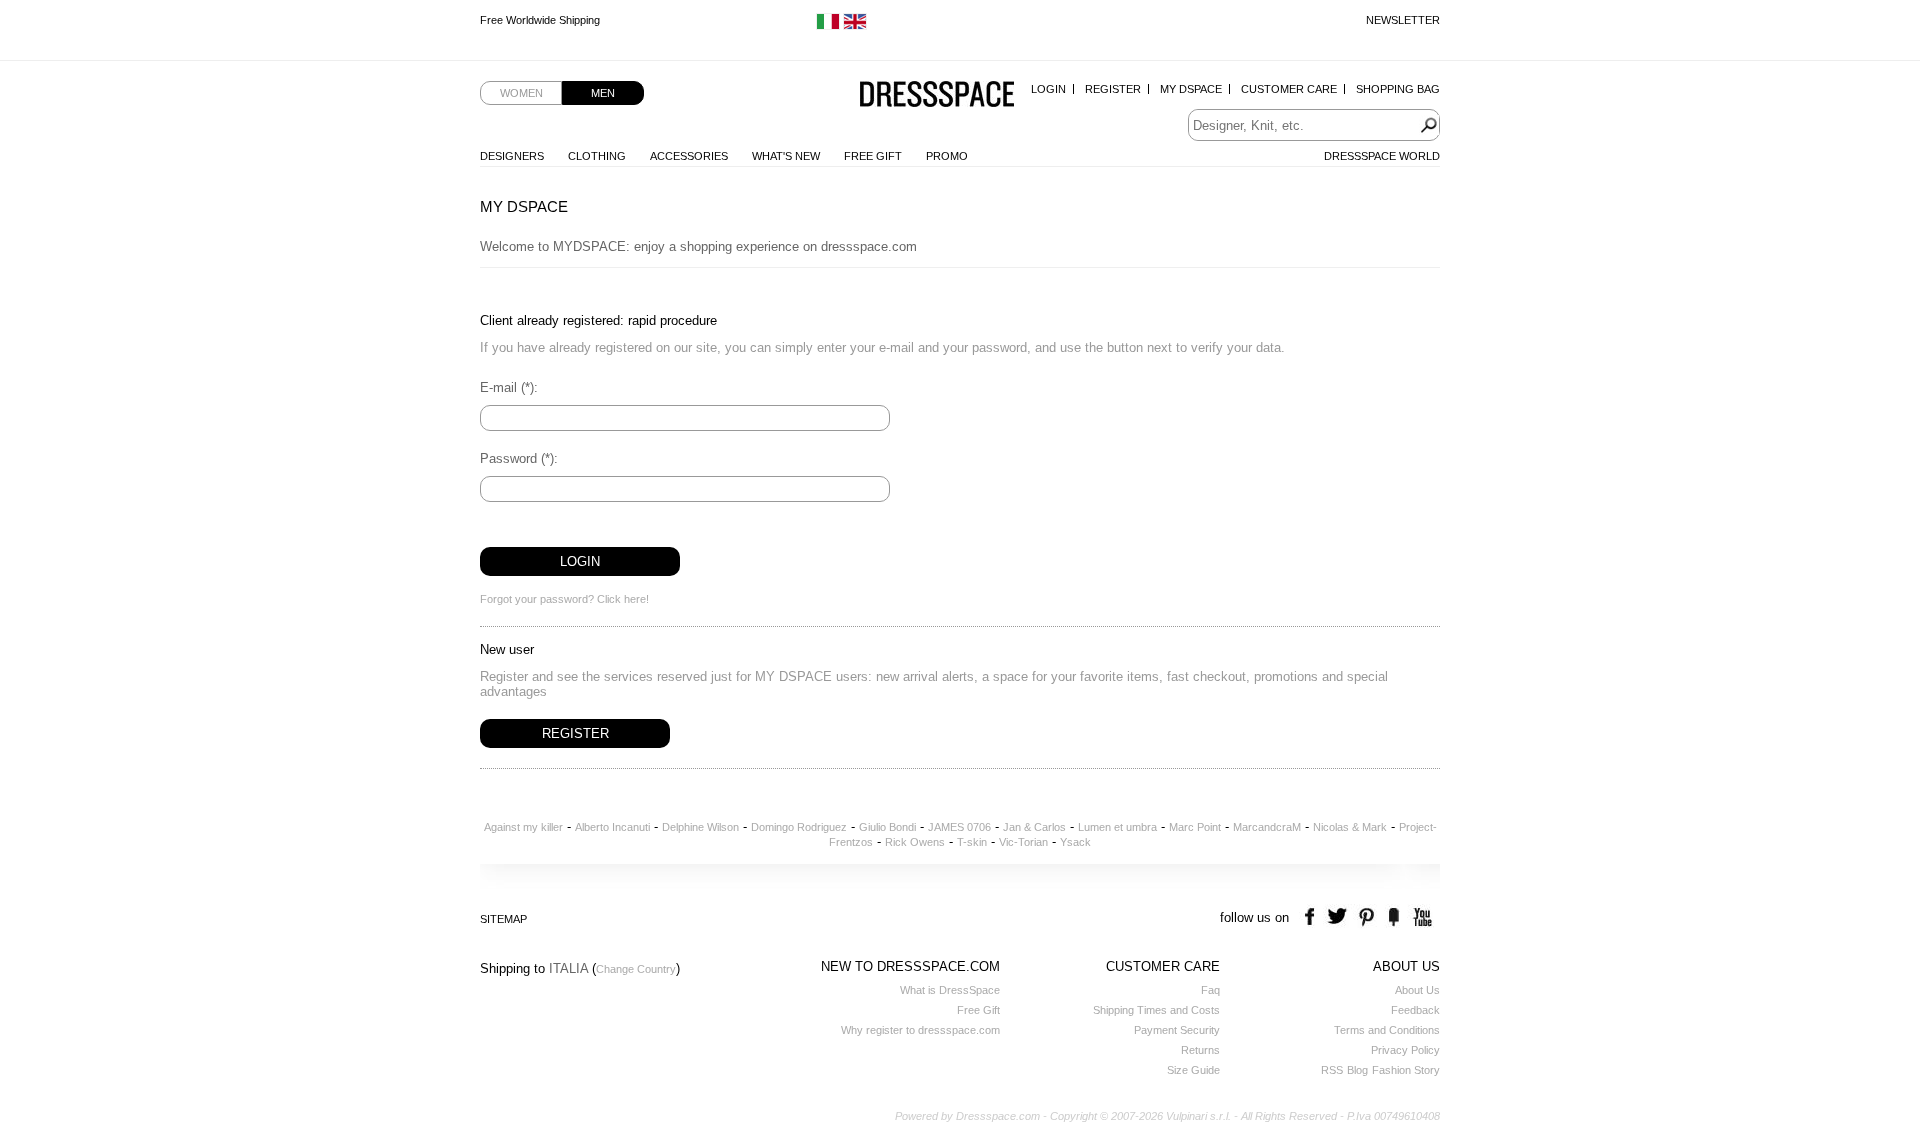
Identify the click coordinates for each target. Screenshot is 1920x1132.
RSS (1332, 1070)
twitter (1339, 917)
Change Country (636, 969)
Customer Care (1289, 89)
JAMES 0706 (959, 827)
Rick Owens (915, 842)
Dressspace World (1382, 156)
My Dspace (1191, 89)
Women (521, 93)
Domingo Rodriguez (799, 827)
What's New (786, 156)
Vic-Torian (1023, 842)
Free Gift (873, 156)
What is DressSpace (950, 990)
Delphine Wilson (700, 827)
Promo (947, 156)
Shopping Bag (1398, 89)
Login (1048, 89)
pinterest (1366, 917)
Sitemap (503, 919)
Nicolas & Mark (1350, 827)
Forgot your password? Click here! (564, 599)
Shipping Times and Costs (1156, 1010)
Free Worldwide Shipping (540, 20)
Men (603, 93)
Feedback (1415, 1010)
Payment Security (1177, 1030)
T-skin (972, 842)
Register (1113, 89)
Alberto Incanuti (612, 827)
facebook (1312, 917)
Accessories (689, 156)
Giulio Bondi (887, 827)
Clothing (597, 156)
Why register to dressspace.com (920, 1030)
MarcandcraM (1267, 827)
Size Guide (1193, 1070)
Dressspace (937, 95)
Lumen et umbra (1117, 827)
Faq (1210, 990)
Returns (1200, 1050)
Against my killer (523, 827)
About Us (1417, 990)
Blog (1357, 1070)
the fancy (1393, 917)
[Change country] (828, 26)
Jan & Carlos (1034, 827)
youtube (1420, 917)
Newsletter (1403, 20)
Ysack (1075, 842)
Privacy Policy (1405, 1050)
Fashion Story (1406, 1070)
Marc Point (1195, 827)
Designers (512, 156)
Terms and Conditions (1387, 1030)
